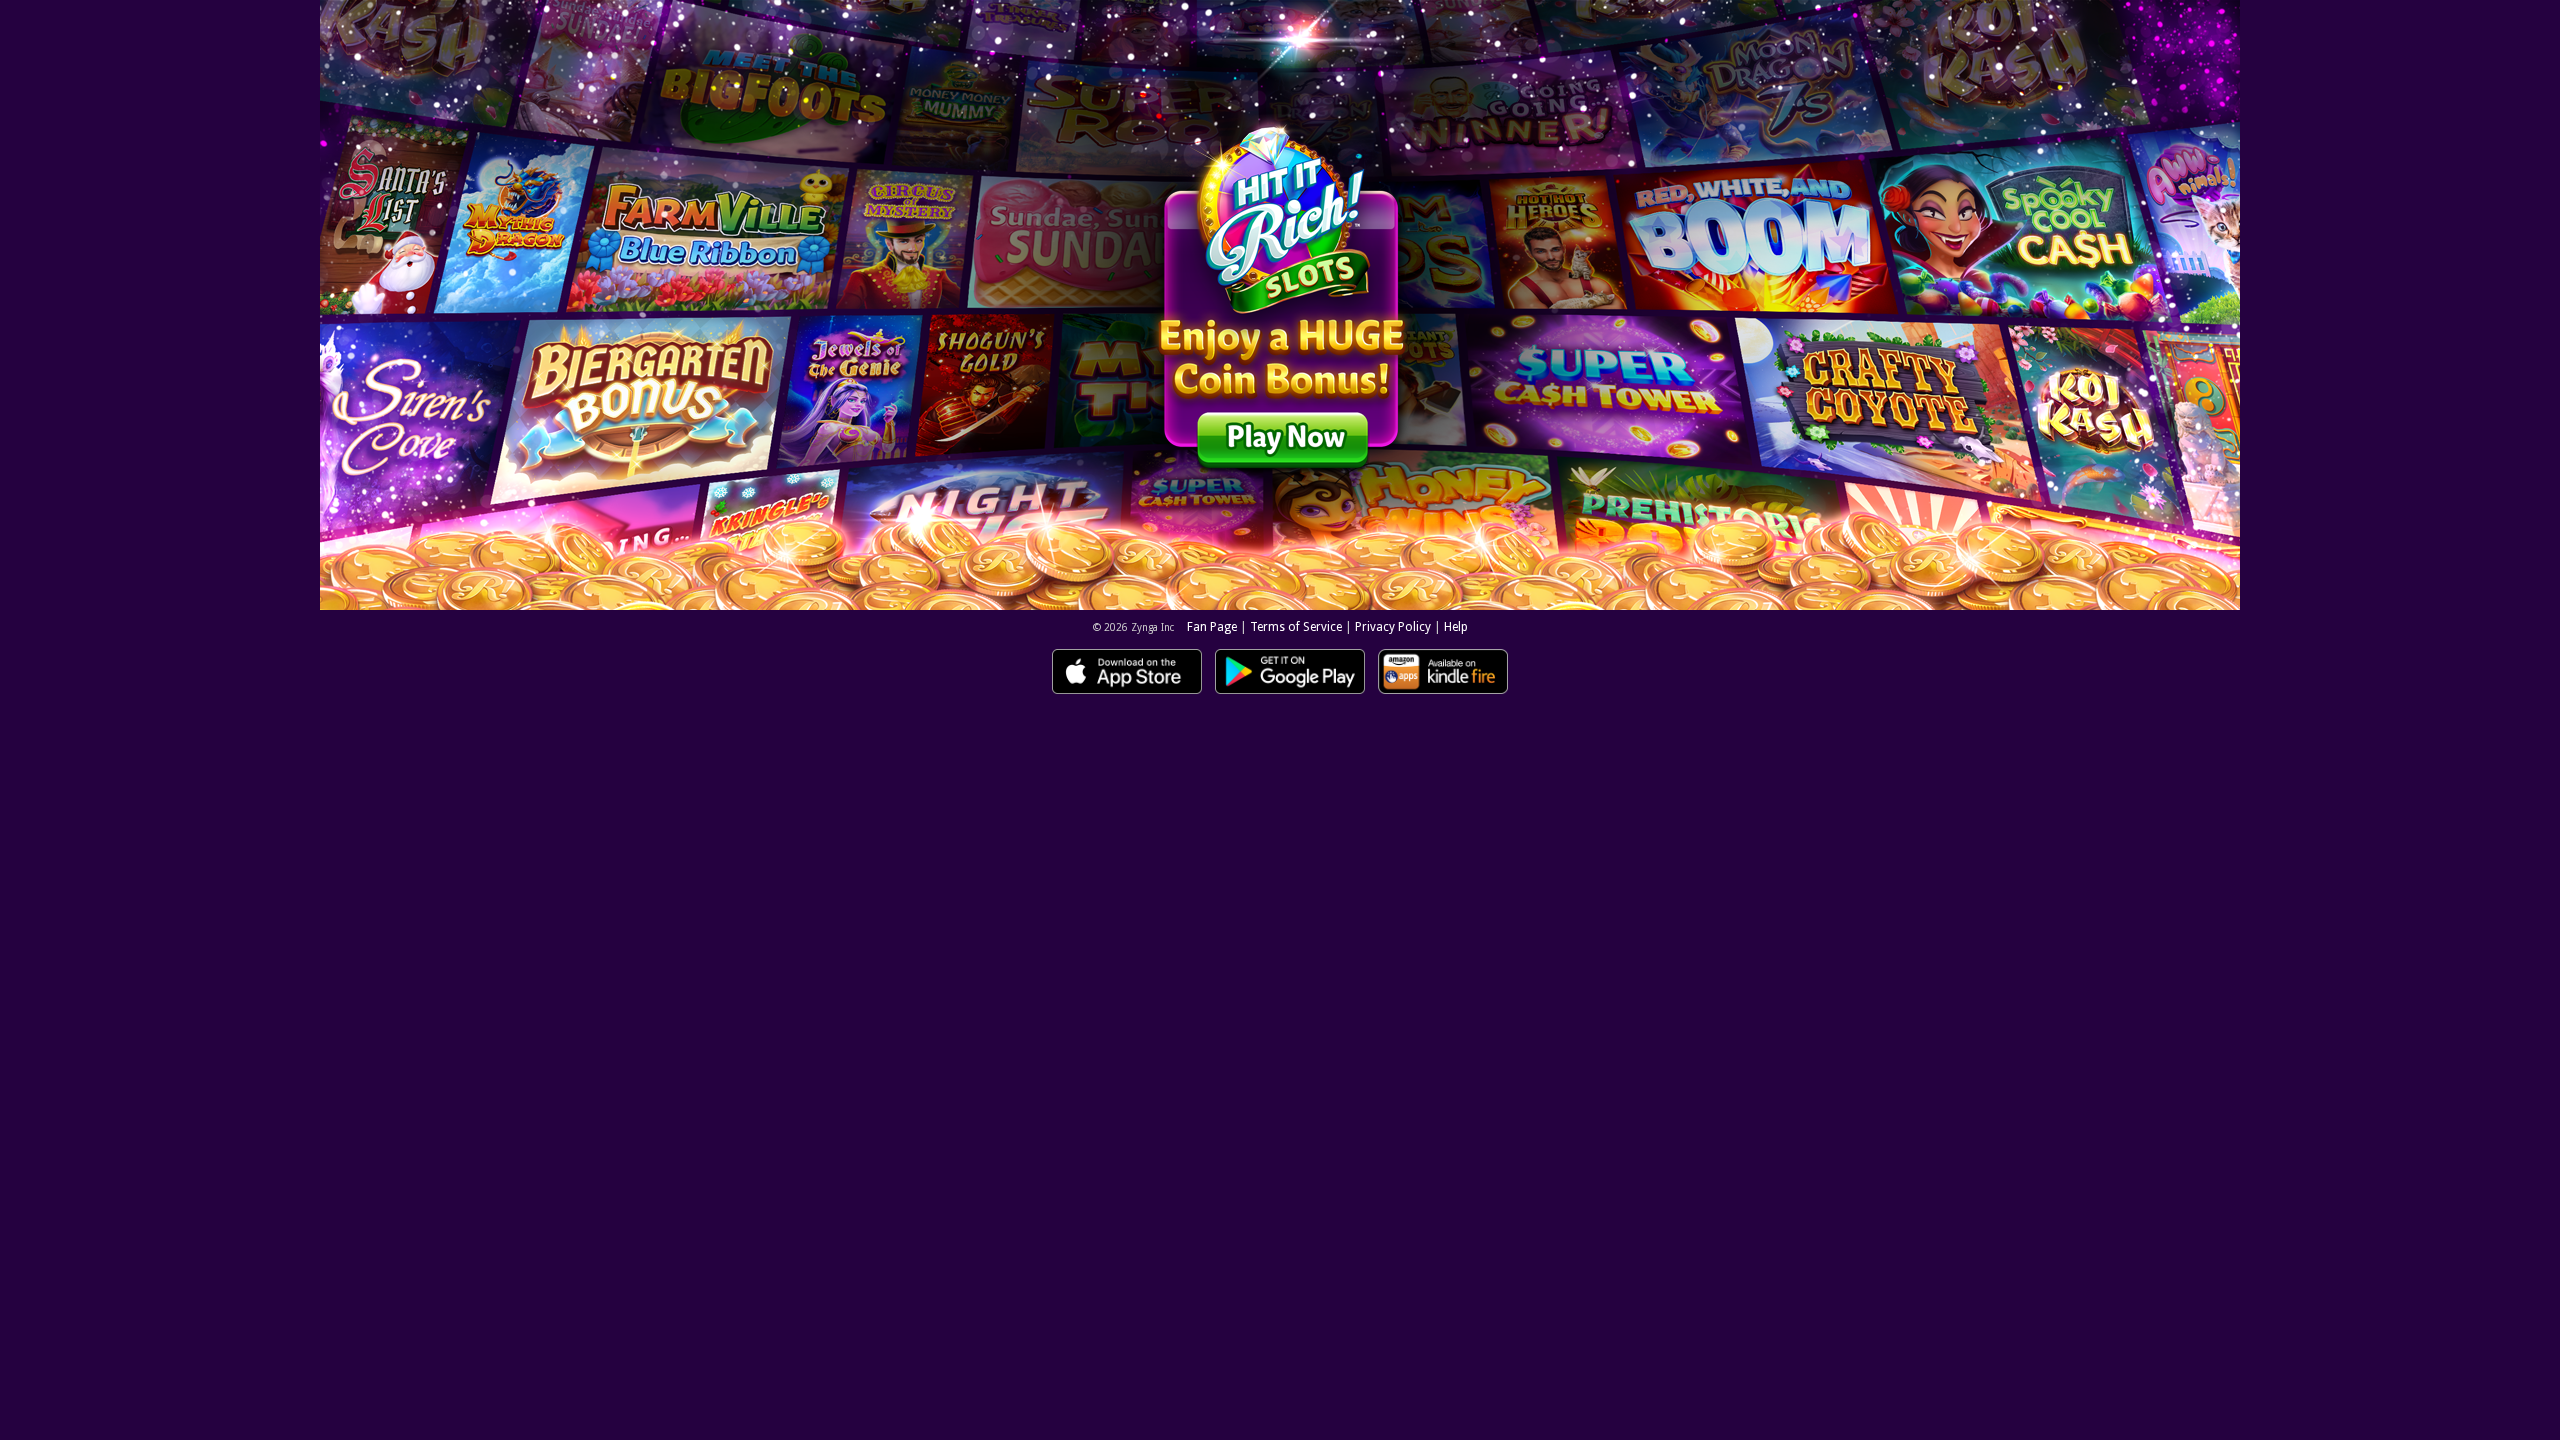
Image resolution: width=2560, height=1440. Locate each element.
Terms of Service (1296, 627)
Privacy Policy (1393, 627)
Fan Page (1212, 627)
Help (1456, 627)
